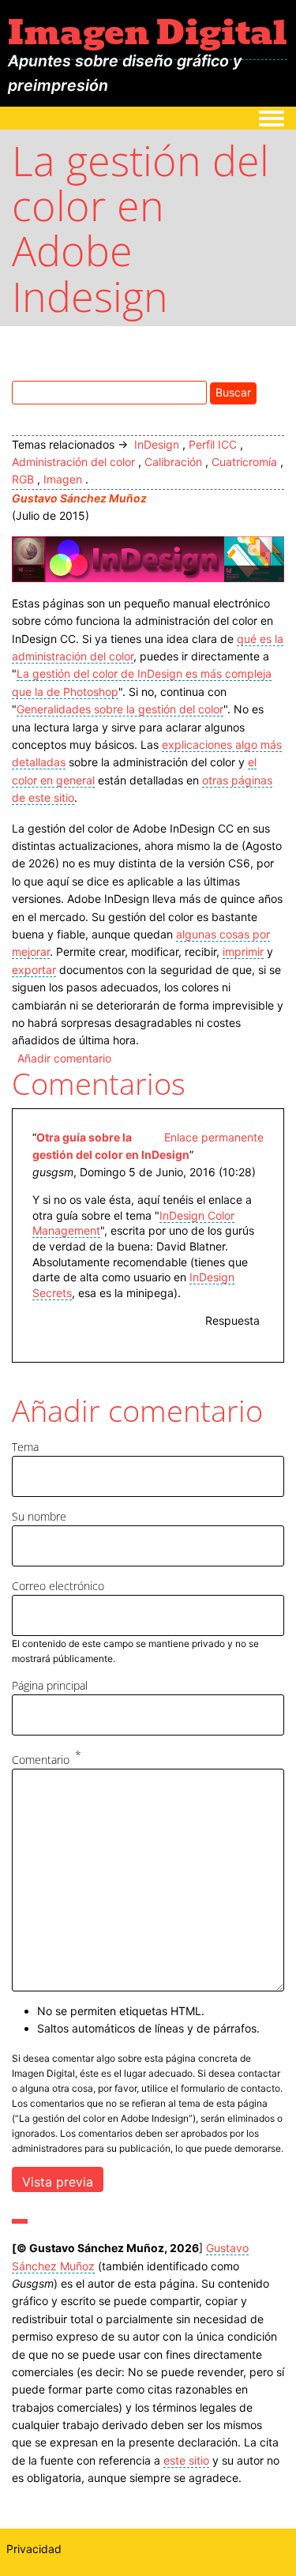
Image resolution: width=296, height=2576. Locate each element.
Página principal (50, 1685)
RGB (23, 479)
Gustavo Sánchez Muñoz (79, 498)
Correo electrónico (58, 1586)
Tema (25, 1447)
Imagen (63, 479)
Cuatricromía (244, 462)
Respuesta (232, 1320)
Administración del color (73, 462)
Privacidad (34, 2549)
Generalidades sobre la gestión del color (120, 709)
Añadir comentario (64, 1058)
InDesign (157, 444)
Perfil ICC (213, 444)
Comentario (41, 1760)
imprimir (243, 951)
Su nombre (39, 1516)
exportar (34, 970)
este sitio (186, 2460)
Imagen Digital (148, 32)
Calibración (173, 462)
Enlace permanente (214, 1137)
